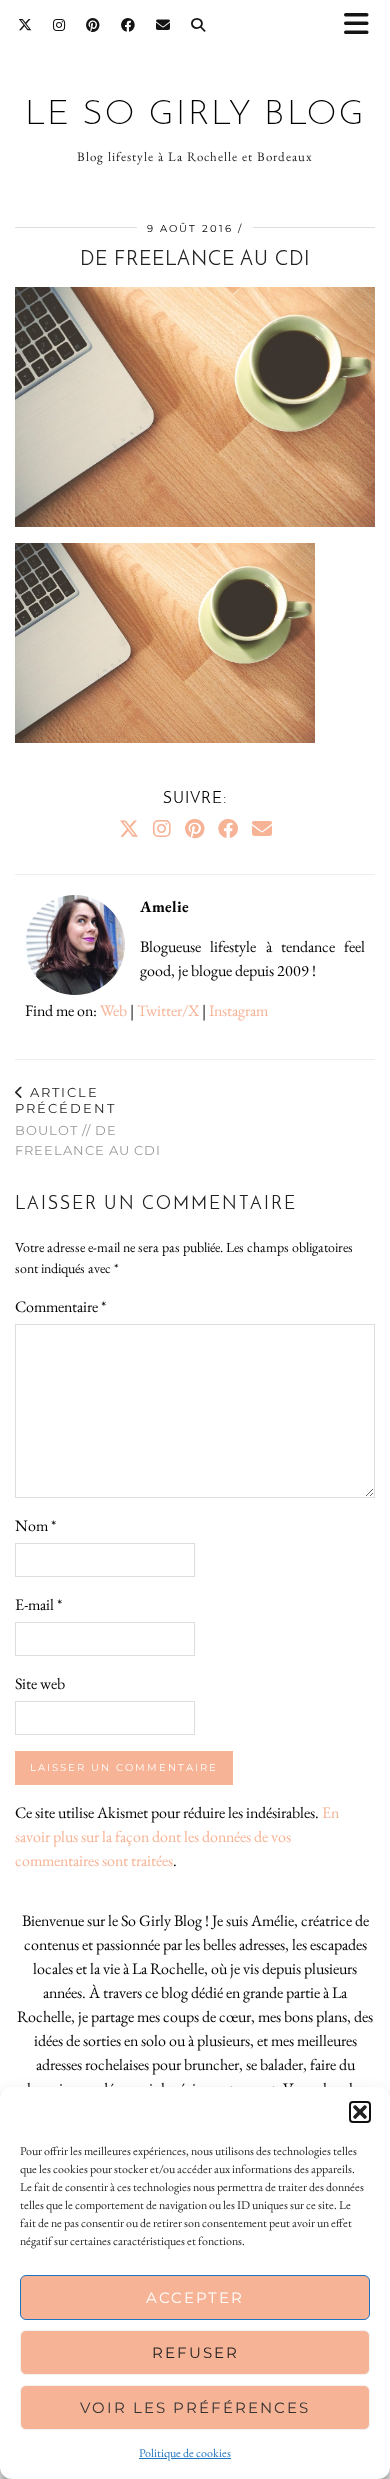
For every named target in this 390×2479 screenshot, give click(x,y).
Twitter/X (168, 1010)
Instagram (238, 1010)
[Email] (163, 25)
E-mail (38, 1604)
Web (113, 1010)
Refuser (195, 2352)
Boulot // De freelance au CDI (88, 1121)
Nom (35, 1525)
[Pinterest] (93, 25)
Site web (40, 1683)
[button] (363, 25)
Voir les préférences (195, 2407)
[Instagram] (59, 25)
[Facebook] (128, 25)
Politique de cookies (185, 2453)
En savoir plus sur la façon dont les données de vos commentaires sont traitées (177, 1836)
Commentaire (60, 1306)
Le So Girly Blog (195, 115)
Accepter (195, 2297)
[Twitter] (25, 25)
